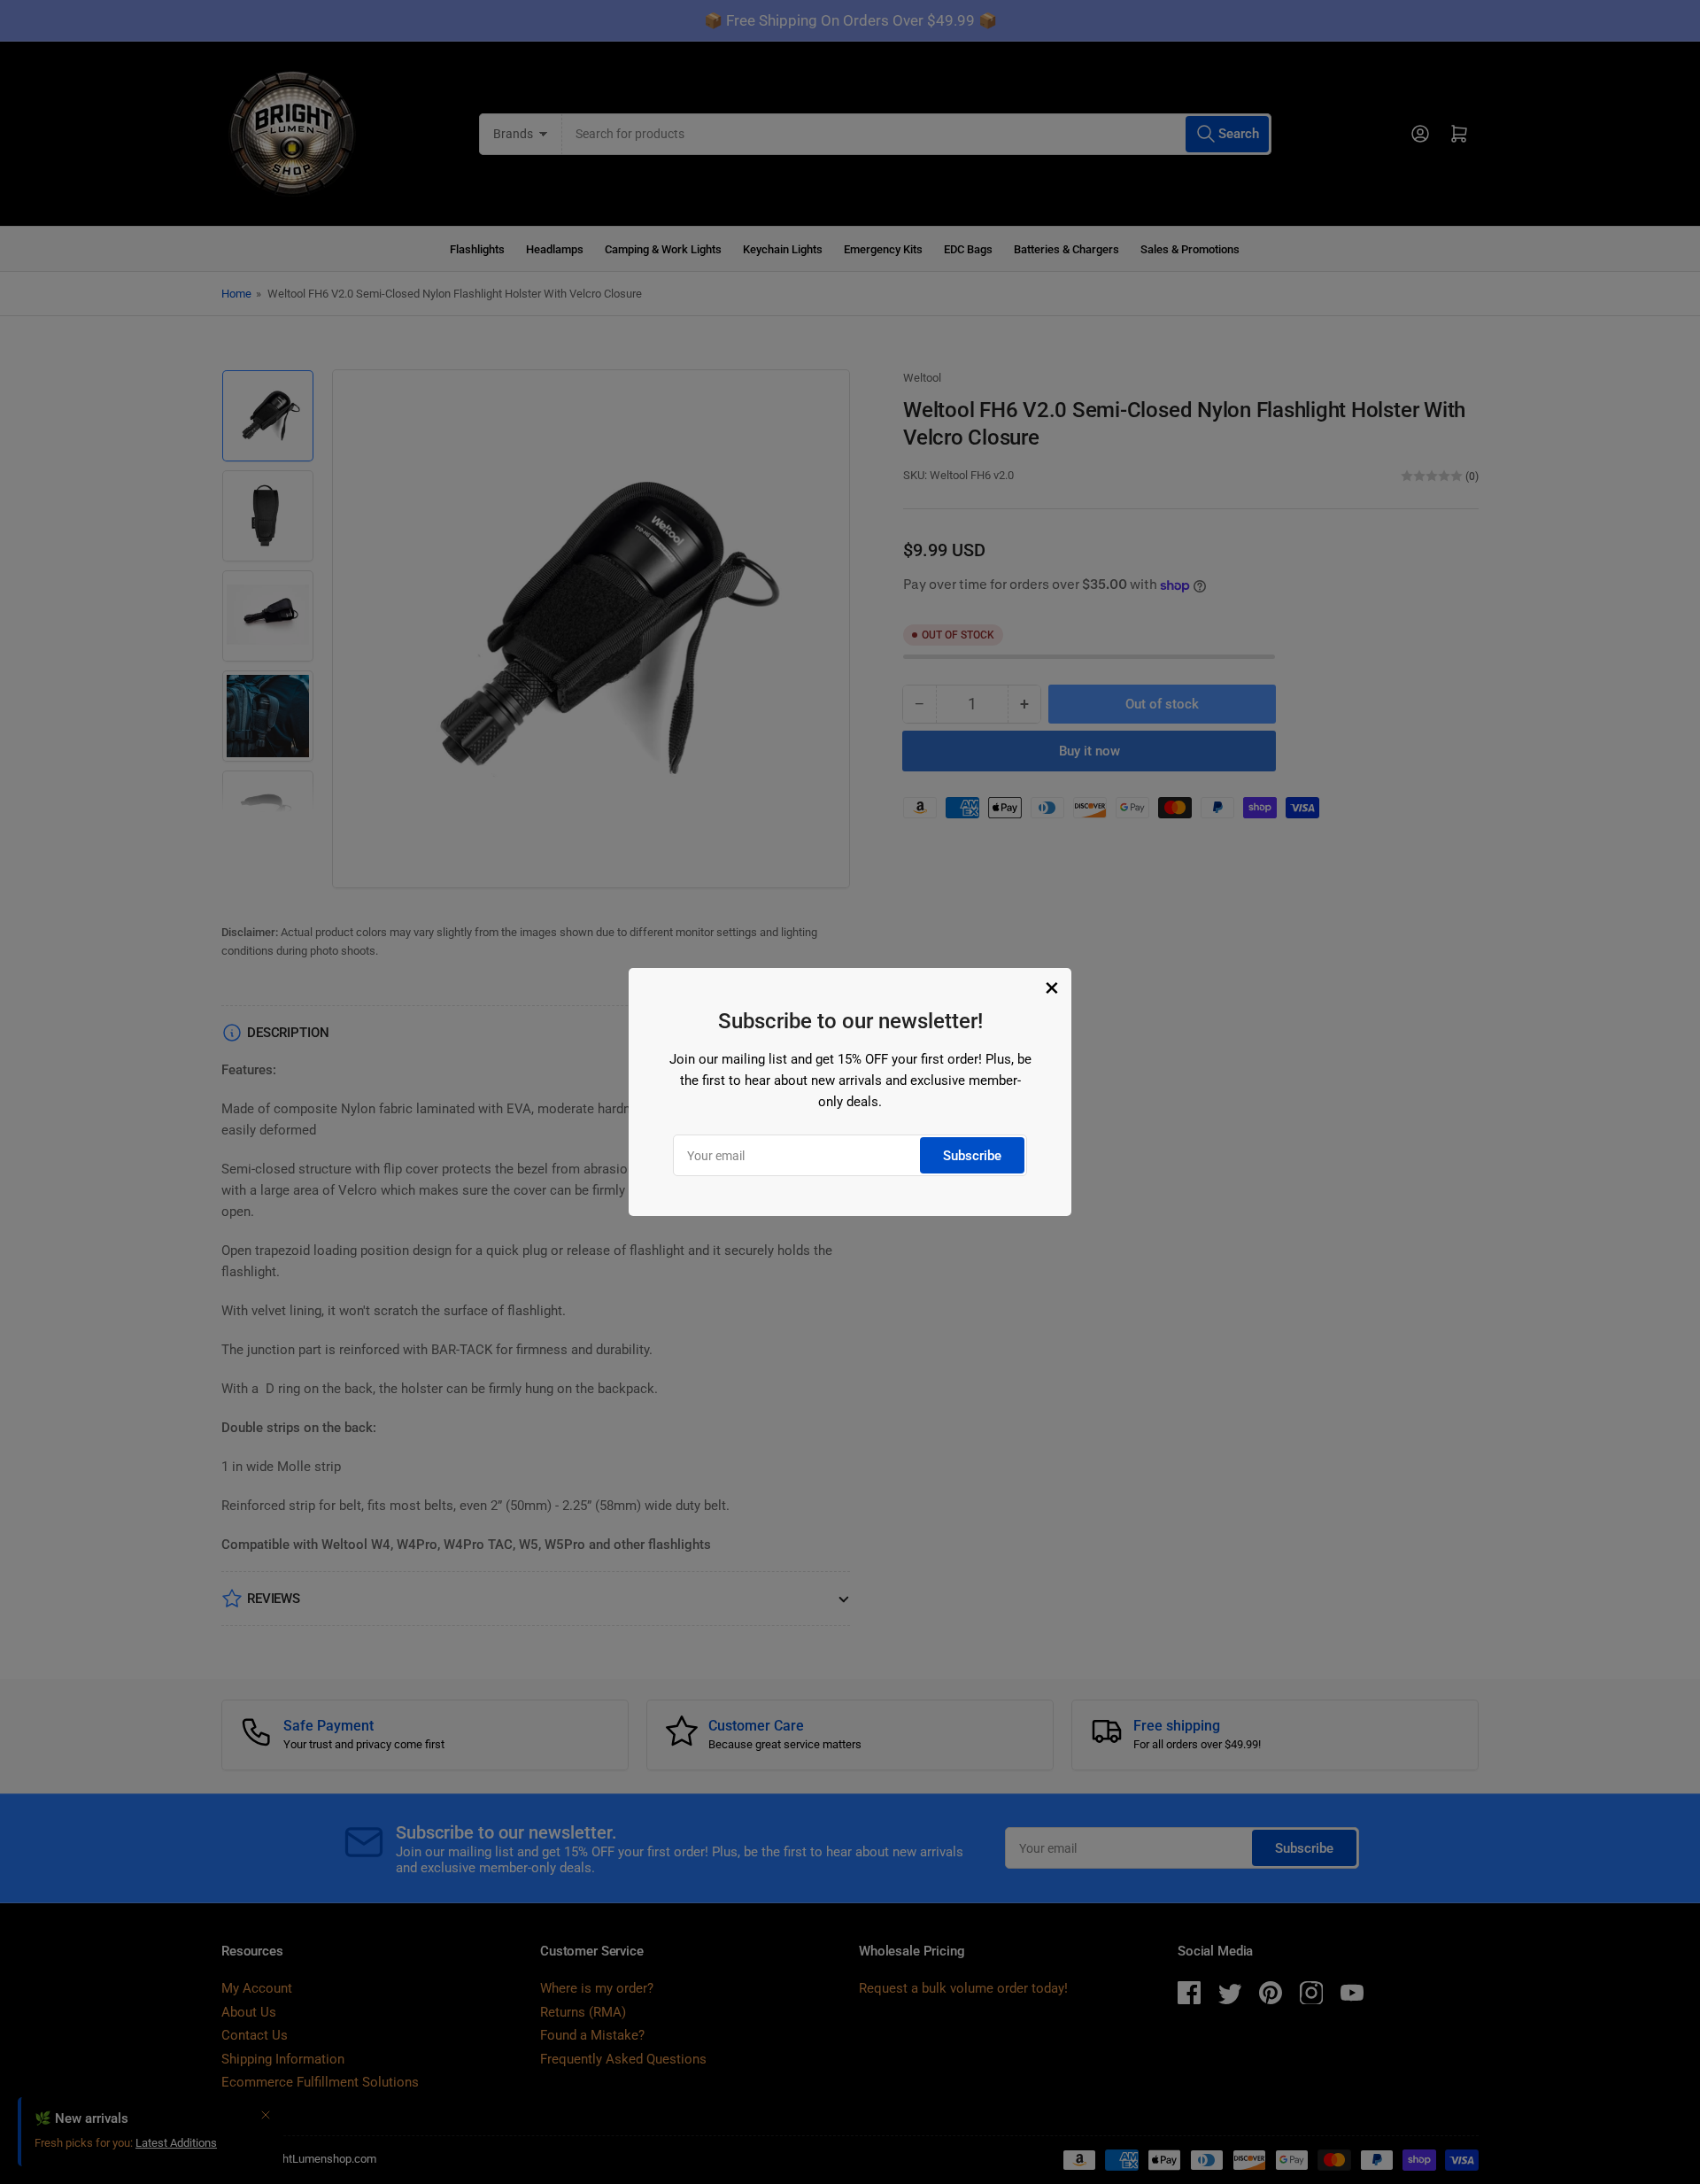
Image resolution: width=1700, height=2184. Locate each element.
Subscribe (972, 1156)
